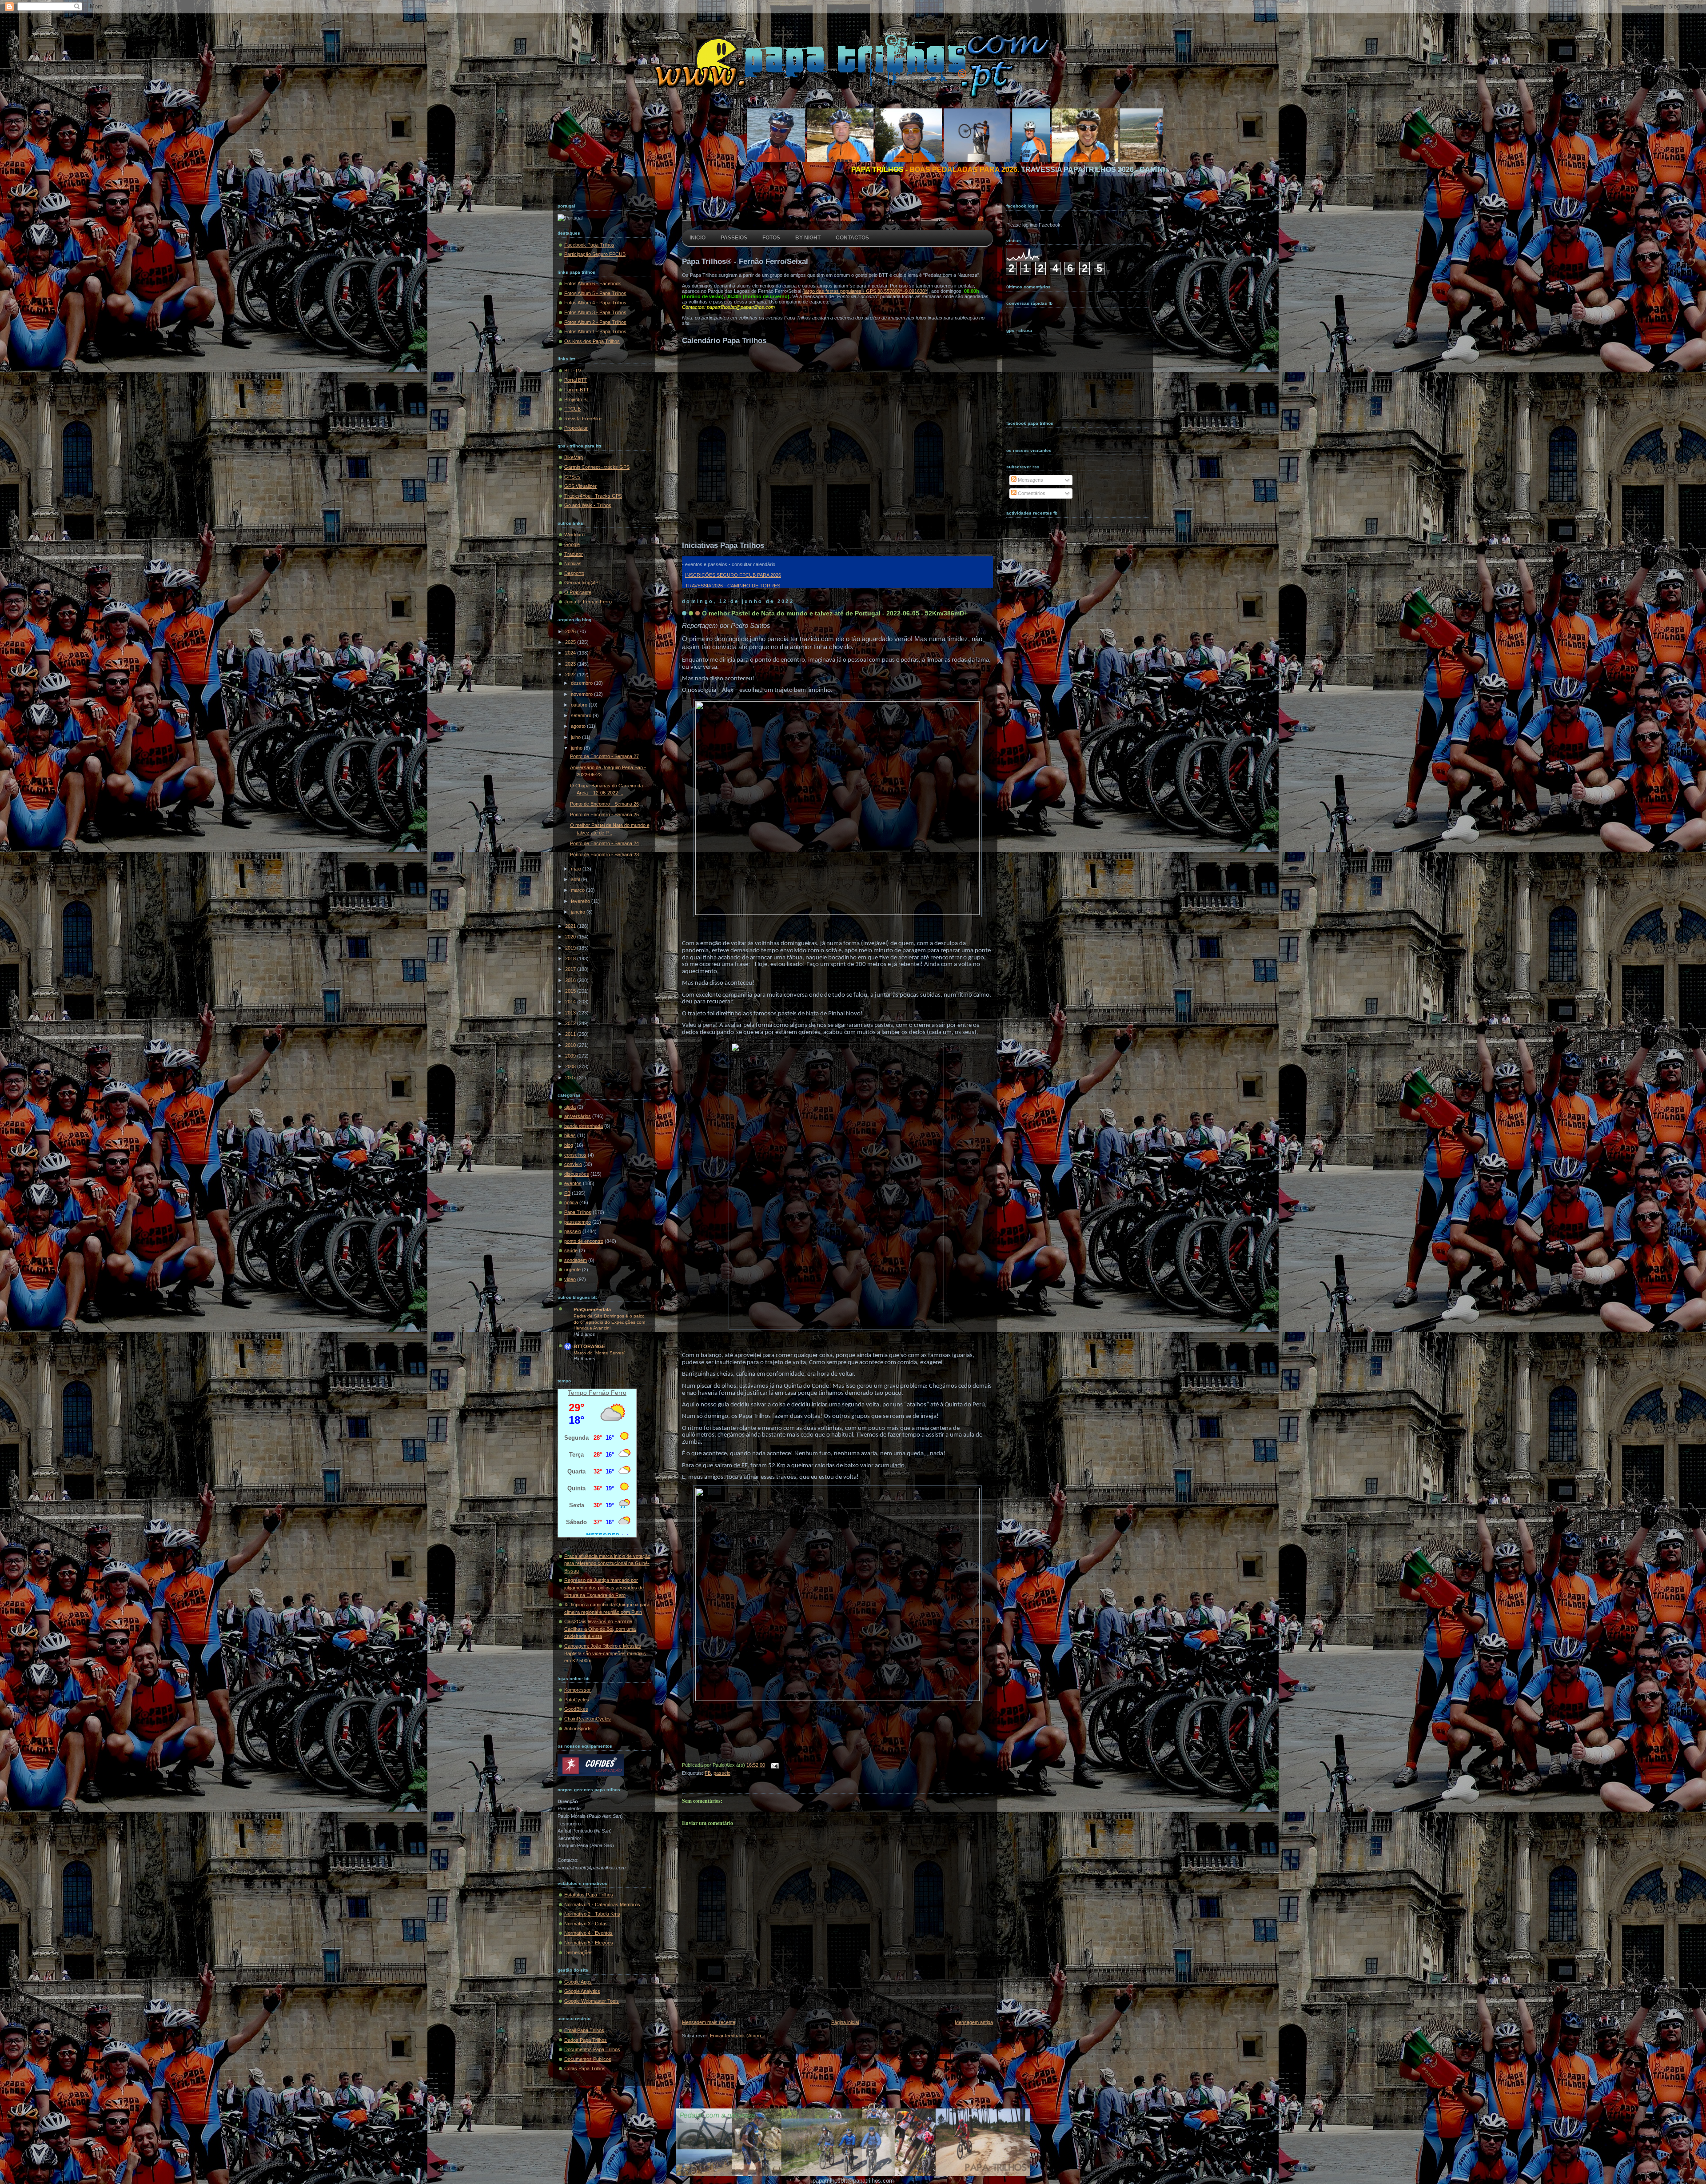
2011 (571, 1034)
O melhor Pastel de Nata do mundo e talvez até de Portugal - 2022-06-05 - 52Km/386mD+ (835, 613)
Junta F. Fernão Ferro (588, 602)
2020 (571, 937)
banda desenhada (584, 1126)
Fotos (771, 238)
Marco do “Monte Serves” (599, 1353)
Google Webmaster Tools (592, 2001)
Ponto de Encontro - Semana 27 (604, 756)
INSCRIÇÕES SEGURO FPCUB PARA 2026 (733, 575)
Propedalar (576, 428)
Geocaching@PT (583, 583)
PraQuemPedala (592, 1310)
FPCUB (572, 409)
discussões (577, 1174)
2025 (571, 642)
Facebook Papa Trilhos (589, 245)
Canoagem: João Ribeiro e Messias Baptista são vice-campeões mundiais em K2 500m (605, 1653)
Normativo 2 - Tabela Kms (592, 1914)
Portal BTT (576, 380)
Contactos (852, 238)
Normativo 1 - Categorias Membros (602, 1905)
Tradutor (574, 554)
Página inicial (845, 2022)
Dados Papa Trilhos (586, 2040)
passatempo (578, 1222)
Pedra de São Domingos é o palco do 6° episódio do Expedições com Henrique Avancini (609, 1322)
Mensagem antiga (974, 2022)
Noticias (573, 563)
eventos (573, 1183)
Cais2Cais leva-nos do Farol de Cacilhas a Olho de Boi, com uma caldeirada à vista (600, 1629)
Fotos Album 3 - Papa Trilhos (595, 312)
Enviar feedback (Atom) (735, 2036)
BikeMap (574, 457)
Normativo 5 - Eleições (589, 1943)
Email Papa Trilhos (584, 2030)
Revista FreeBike (583, 419)
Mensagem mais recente (709, 2022)
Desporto (574, 573)
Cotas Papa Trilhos (585, 2068)
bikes (570, 1135)
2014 (571, 1002)
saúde (571, 1250)
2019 (571, 948)
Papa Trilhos (578, 1212)
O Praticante (578, 592)
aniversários (578, 1116)
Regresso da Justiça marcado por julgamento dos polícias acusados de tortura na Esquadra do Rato (604, 1587)
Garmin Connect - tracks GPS (597, 467)
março (578, 890)
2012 (571, 1023)
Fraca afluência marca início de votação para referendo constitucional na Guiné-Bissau (607, 1563)
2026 (571, 631)
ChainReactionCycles (588, 1719)
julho (576, 737)
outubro (580, 705)
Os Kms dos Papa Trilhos (592, 341)
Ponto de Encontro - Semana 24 (604, 843)
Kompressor (578, 1690)
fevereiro (581, 901)
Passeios (734, 238)
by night (808, 238)
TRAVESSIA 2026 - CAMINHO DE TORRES (733, 586)
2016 (571, 980)
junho (577, 748)
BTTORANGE (589, 1346)
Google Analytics (582, 1991)
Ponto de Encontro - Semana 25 (604, 815)
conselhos (575, 1155)
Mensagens (1030, 480)
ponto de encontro (584, 1241)
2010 (571, 1045)
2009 (571, 1056)
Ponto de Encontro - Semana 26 (604, 804)
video (570, 1279)
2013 (571, 1013)
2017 (571, 969)
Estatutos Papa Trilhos (589, 1895)
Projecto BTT (578, 399)
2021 (571, 926)
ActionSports (578, 1729)
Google (572, 544)
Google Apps (578, 1982)
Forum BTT (577, 390)
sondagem (576, 1260)
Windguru (574, 535)
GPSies (572, 477)
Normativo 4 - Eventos (588, 1933)
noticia (571, 1202)
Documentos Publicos (588, 2059)
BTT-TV (573, 371)
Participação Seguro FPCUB (595, 254)
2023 (571, 664)
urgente (572, 1270)
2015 (571, 991)
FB (567, 1193)
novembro (582, 694)
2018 (571, 958)
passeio (573, 1231)
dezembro (582, 683)
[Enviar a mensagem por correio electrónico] (773, 1765)
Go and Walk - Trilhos (588, 505)
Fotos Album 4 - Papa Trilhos (595, 303)
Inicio (698, 238)
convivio (573, 1164)
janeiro (579, 912)
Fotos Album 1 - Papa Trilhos (595, 331)
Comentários (1031, 493)
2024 (571, 653)
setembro (582, 715)
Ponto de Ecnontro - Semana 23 (604, 854)
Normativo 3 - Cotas (586, 1924)
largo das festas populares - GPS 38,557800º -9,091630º (865, 291)
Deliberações (578, 1952)
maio (577, 869)
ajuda (570, 1107)
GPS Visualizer (580, 486)
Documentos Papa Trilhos (592, 2049)
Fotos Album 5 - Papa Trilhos (595, 293)
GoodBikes (576, 1709)
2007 (571, 1078)
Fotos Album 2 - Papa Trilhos (595, 322)
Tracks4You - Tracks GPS (593, 496)
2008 (571, 1066)
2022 (571, 675)
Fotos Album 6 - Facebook (593, 283)
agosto (579, 726)
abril (576, 879)
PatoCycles (577, 1700)
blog (569, 1145)
